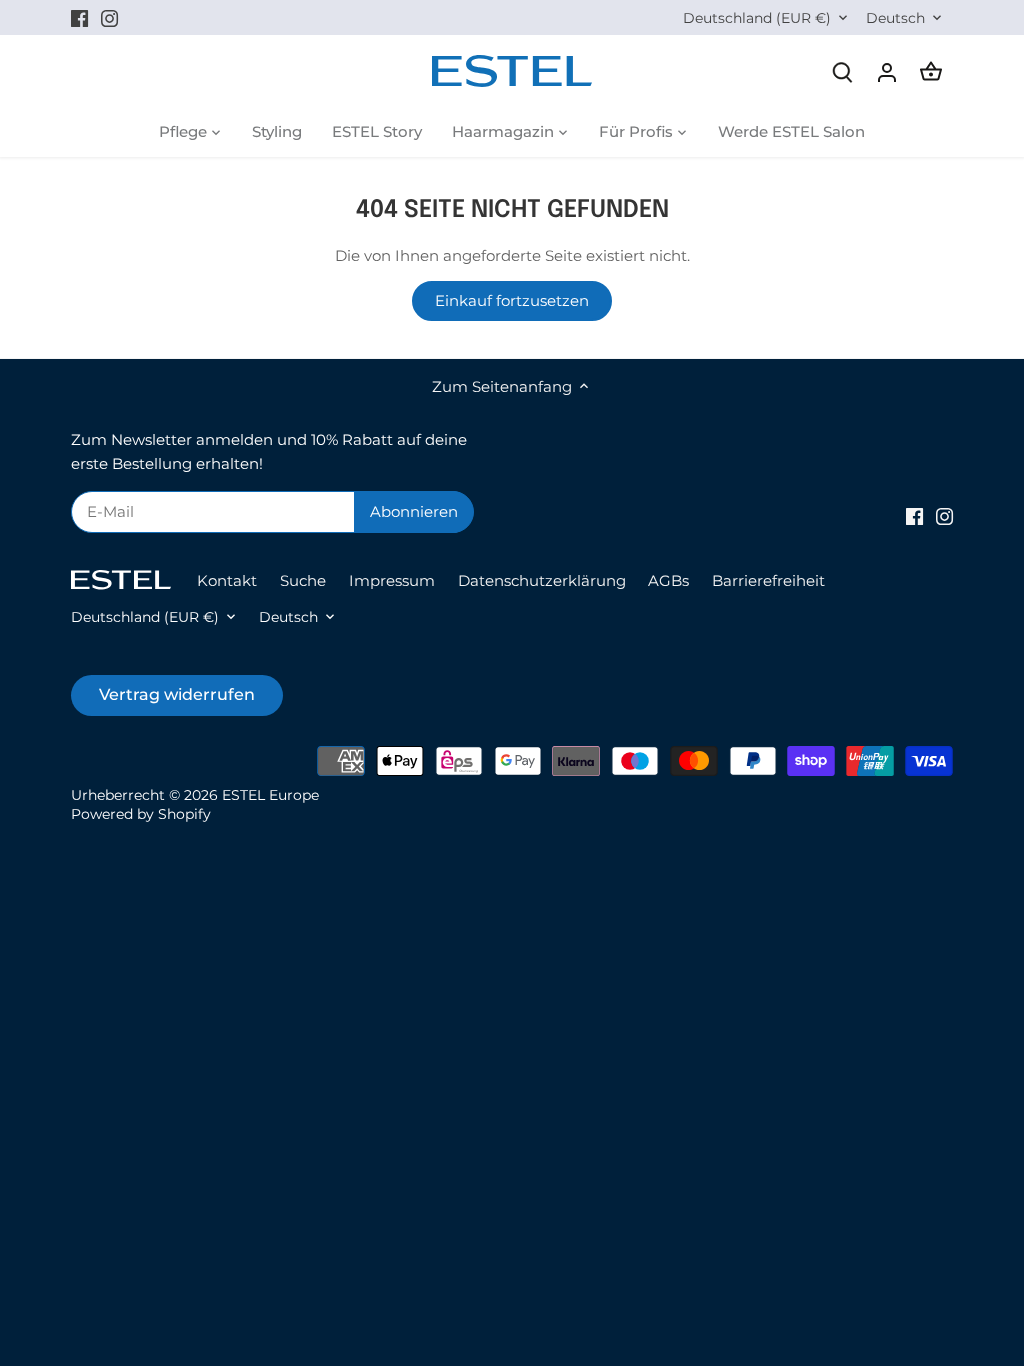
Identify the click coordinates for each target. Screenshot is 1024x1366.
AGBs (668, 580)
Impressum (392, 580)
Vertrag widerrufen (177, 694)
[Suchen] (843, 71)
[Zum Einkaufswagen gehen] (931, 71)
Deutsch (895, 18)
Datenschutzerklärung (542, 580)
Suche (303, 580)
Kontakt (227, 580)
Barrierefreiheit (768, 580)
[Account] (887, 71)
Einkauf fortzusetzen (512, 300)
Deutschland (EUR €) (757, 18)
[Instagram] (109, 17)
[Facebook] (79, 17)
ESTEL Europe (270, 795)
